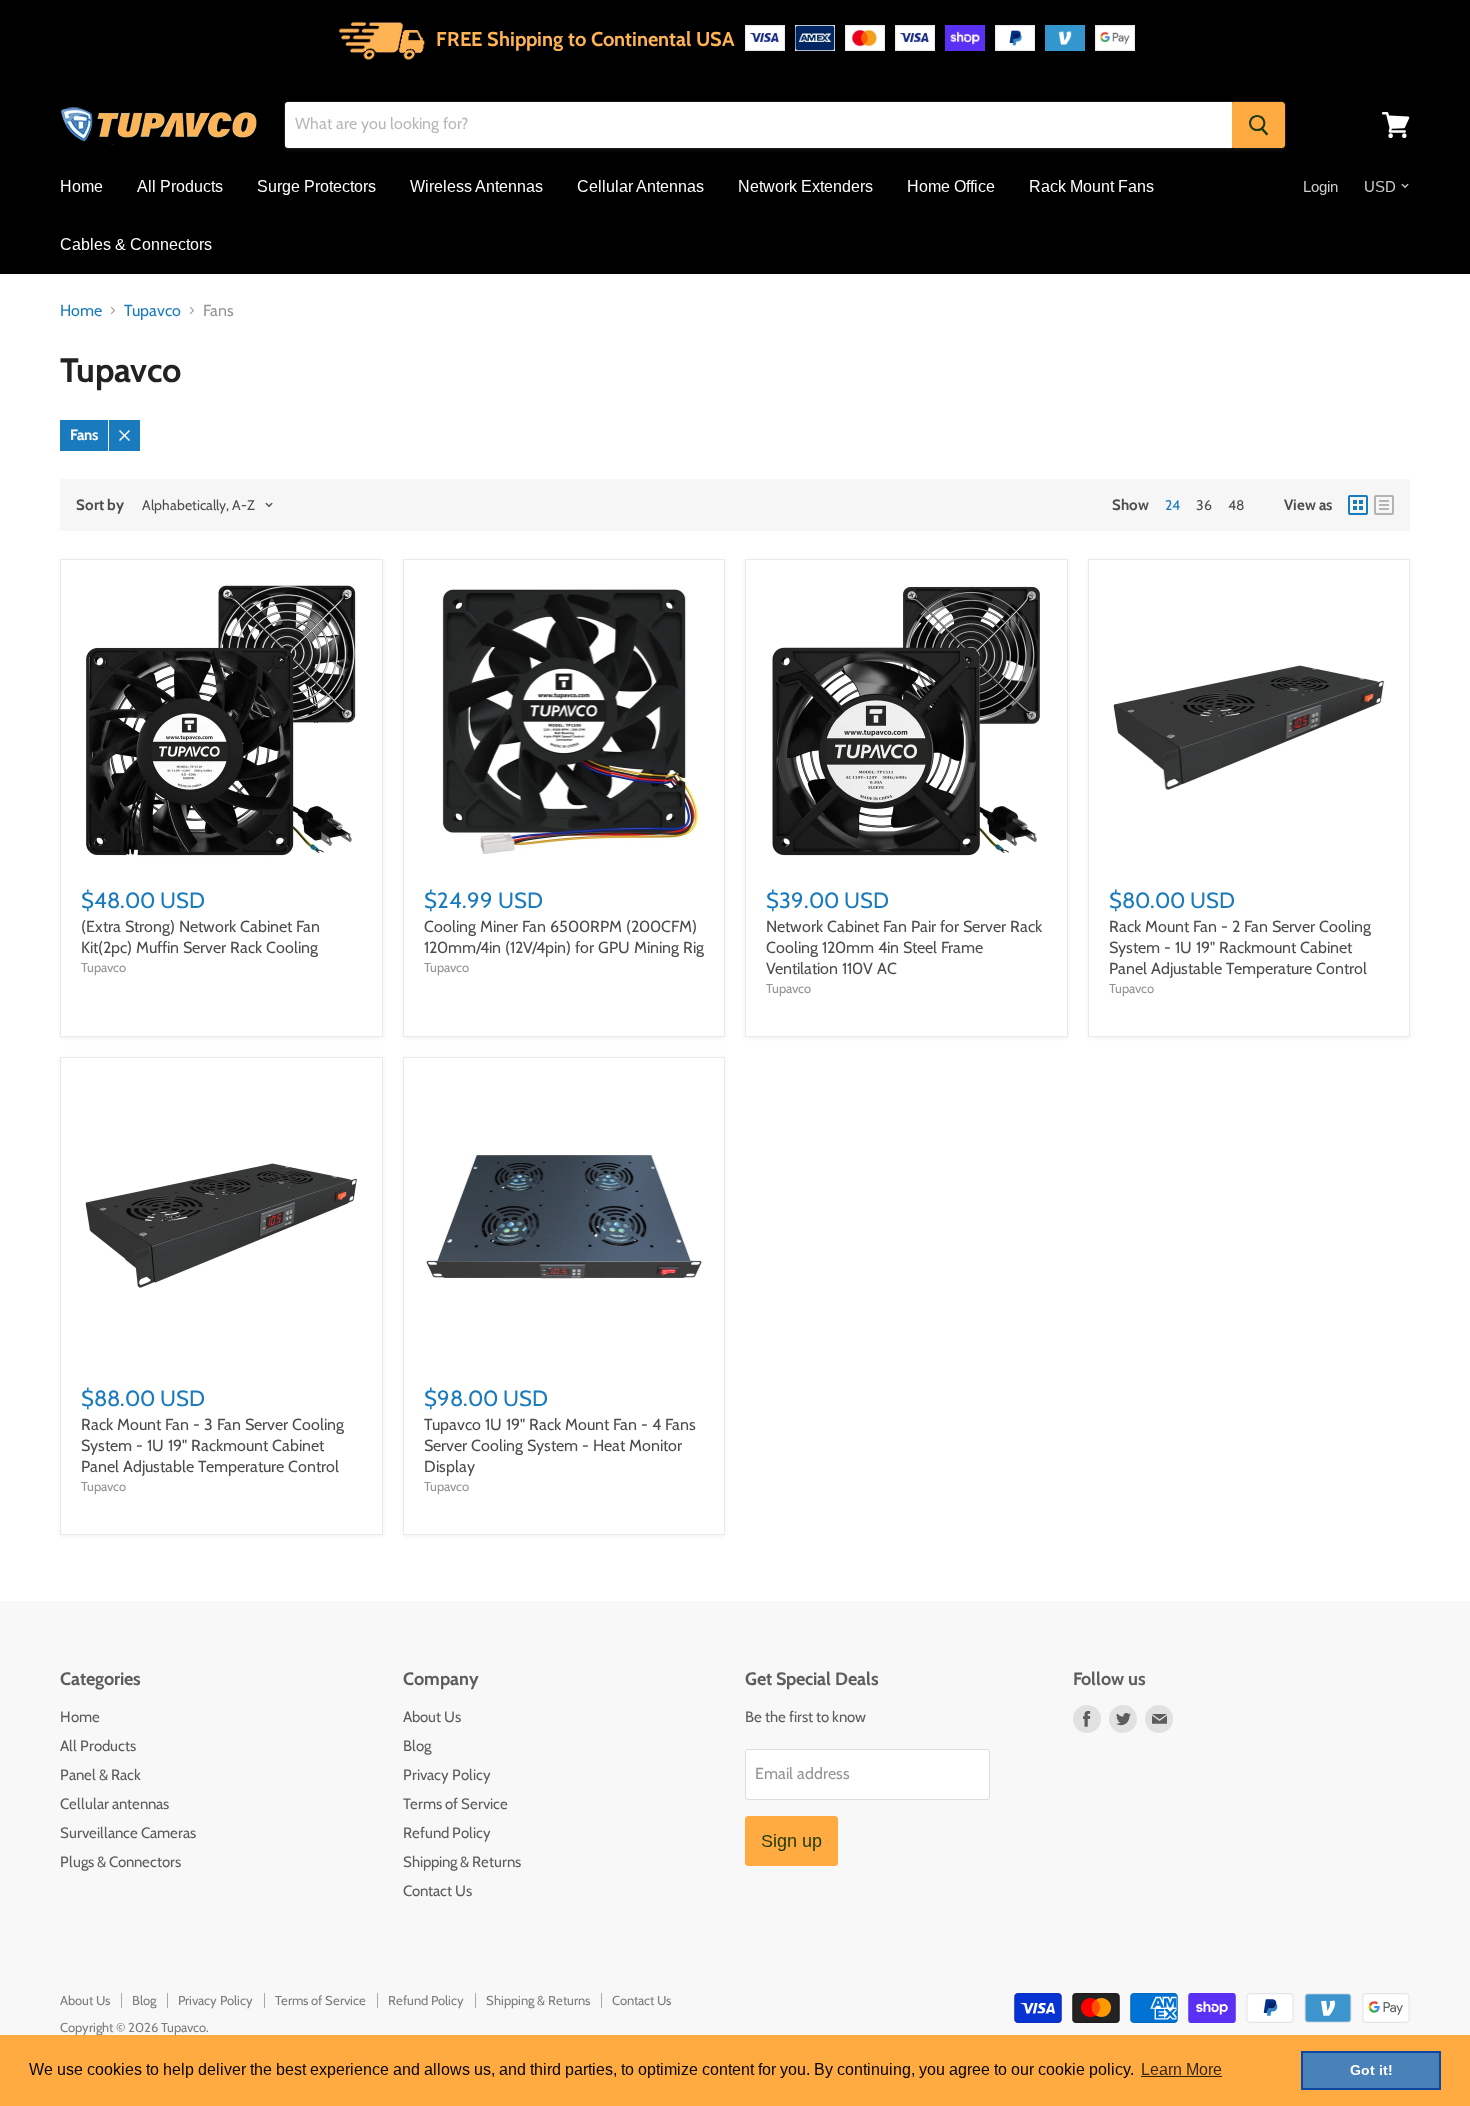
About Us (432, 1717)
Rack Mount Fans (1091, 186)
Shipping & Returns (462, 1862)
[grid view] (1358, 505)
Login (1320, 186)
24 (1172, 505)
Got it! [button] (1371, 2070)
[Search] (1258, 125)
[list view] (1384, 505)
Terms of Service (455, 1804)
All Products (180, 186)
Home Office (951, 186)
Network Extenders (805, 186)
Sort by (100, 505)
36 (1204, 505)
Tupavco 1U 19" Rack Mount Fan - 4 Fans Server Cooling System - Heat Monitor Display (560, 1445)
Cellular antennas (114, 1804)
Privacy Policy (447, 1775)
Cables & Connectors (136, 244)
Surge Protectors (316, 186)
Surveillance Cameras (128, 1833)
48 (1236, 505)
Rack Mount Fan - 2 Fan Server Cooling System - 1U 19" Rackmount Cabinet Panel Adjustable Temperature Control (1240, 947)
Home (81, 186)
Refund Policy (447, 1833)
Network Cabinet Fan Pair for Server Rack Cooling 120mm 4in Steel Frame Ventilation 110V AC (904, 947)
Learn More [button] (1181, 2069)
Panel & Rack (100, 1775)
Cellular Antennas (640, 186)
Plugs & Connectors (120, 1862)
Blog (417, 1746)
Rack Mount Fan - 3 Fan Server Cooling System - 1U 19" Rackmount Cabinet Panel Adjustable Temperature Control (212, 1445)
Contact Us (437, 1891)
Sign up (791, 1841)
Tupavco (152, 311)
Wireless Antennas (476, 186)
